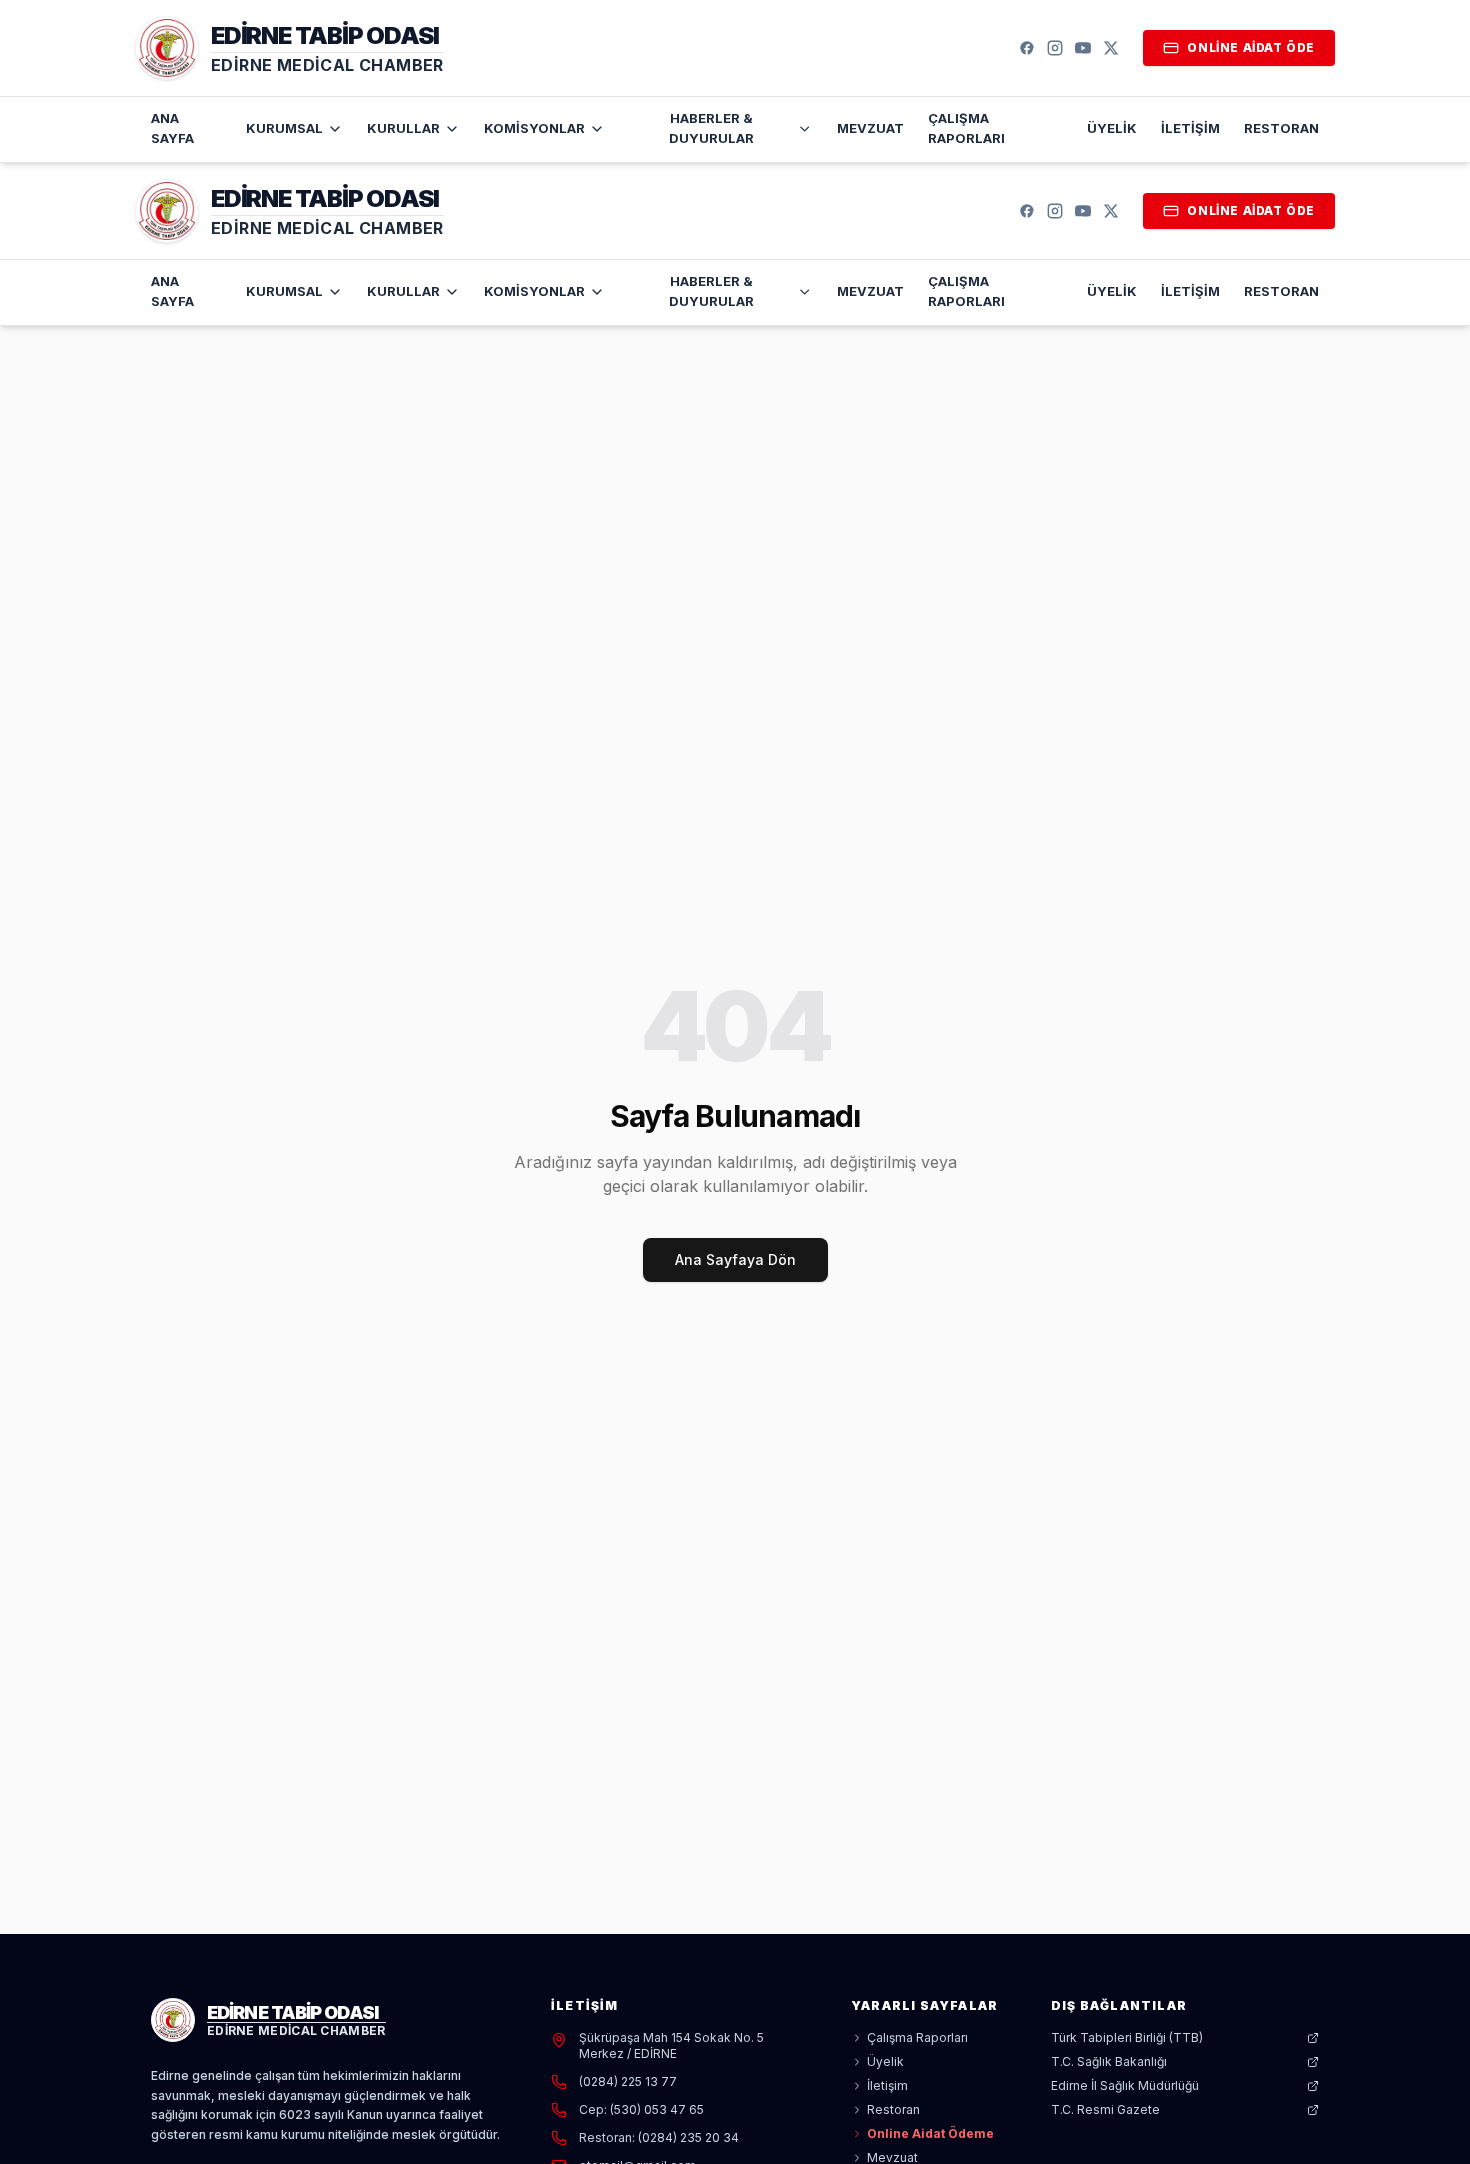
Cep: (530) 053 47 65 (641, 2109)
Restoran (1281, 128)
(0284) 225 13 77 (628, 2081)
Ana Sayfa (172, 128)
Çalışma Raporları (966, 128)
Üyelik (1112, 128)
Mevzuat (870, 128)
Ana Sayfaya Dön (735, 1259)
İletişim (1190, 128)
